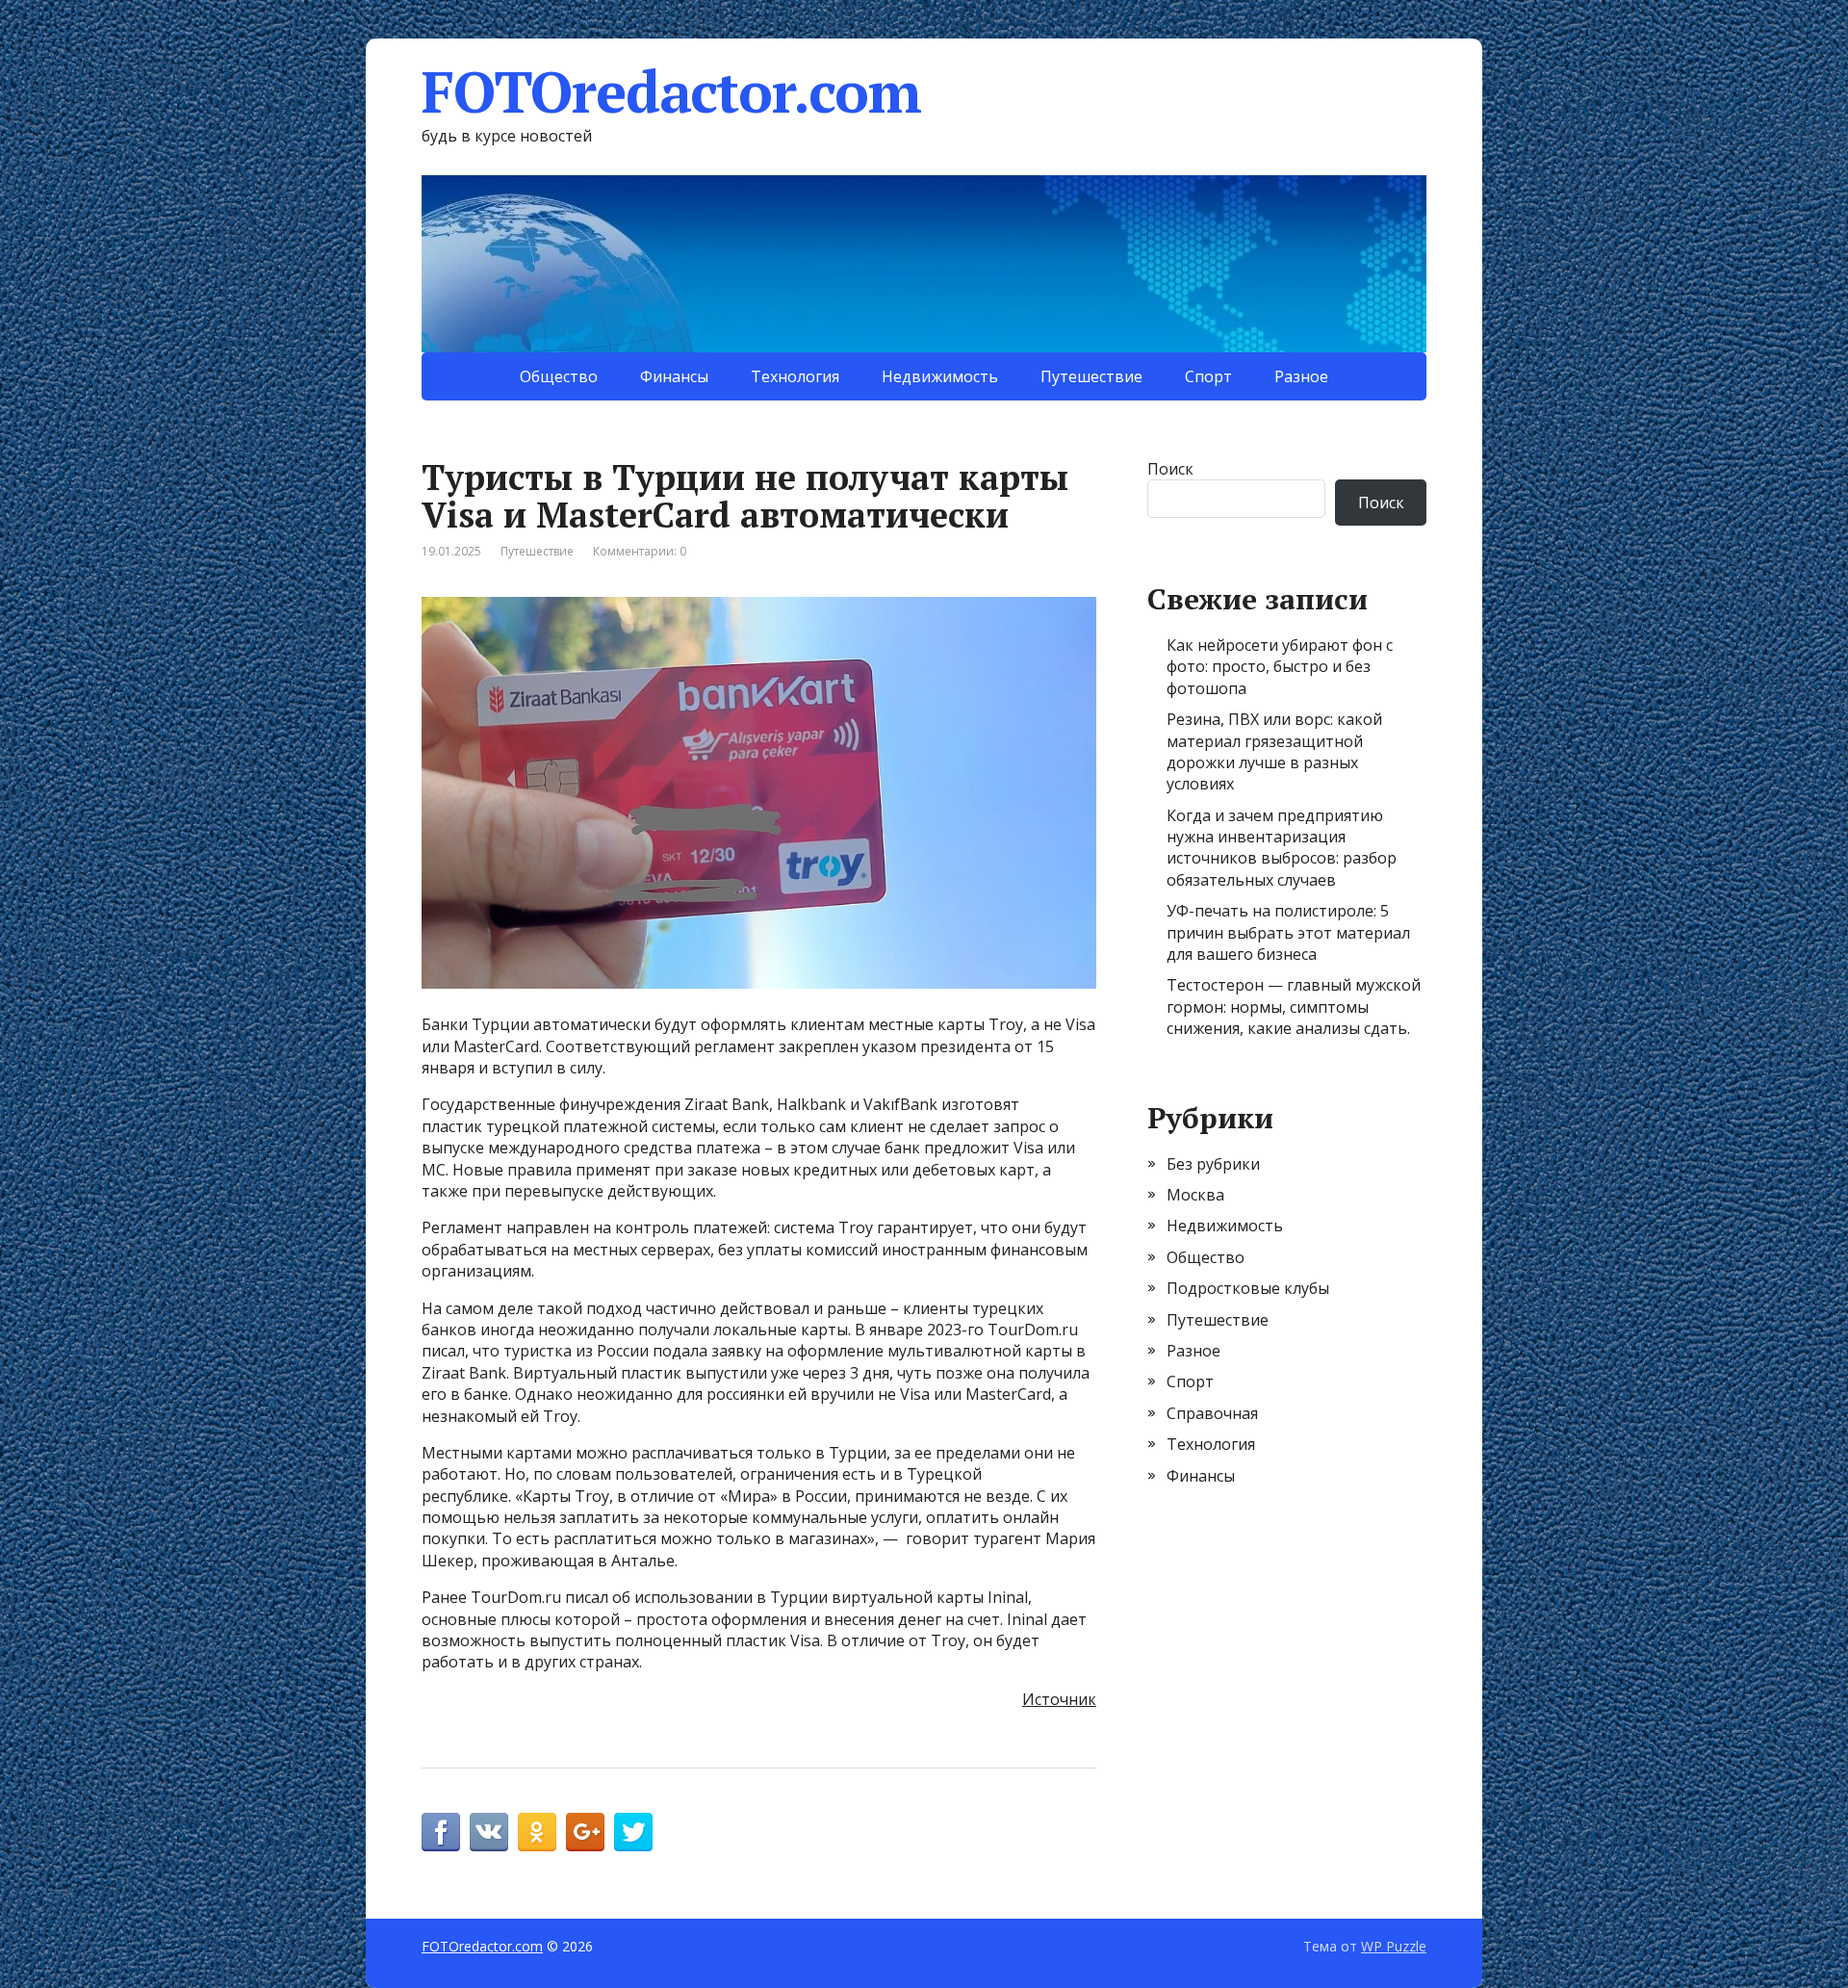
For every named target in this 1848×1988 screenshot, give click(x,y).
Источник (1059, 1699)
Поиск (1170, 469)
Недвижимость (940, 376)
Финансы (674, 376)
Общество (559, 376)
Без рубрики (1213, 1164)
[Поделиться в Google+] (585, 1832)
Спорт (1208, 376)
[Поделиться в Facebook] (441, 1832)
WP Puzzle (1394, 1946)
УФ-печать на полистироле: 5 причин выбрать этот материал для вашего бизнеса (1288, 932)
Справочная (1212, 1413)
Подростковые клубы (1248, 1288)
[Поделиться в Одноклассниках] (537, 1832)
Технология (795, 376)
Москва (1195, 1195)
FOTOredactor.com (671, 91)
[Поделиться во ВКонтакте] (489, 1832)
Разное (1301, 376)
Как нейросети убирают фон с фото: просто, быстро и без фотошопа (1280, 667)
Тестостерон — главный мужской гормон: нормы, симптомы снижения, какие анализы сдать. (1294, 1007)
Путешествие (1091, 376)
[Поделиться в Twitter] (633, 1832)
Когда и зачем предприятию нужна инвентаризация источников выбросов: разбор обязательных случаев (1282, 848)
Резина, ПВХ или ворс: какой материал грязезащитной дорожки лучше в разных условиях (1274, 751)
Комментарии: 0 (640, 551)
